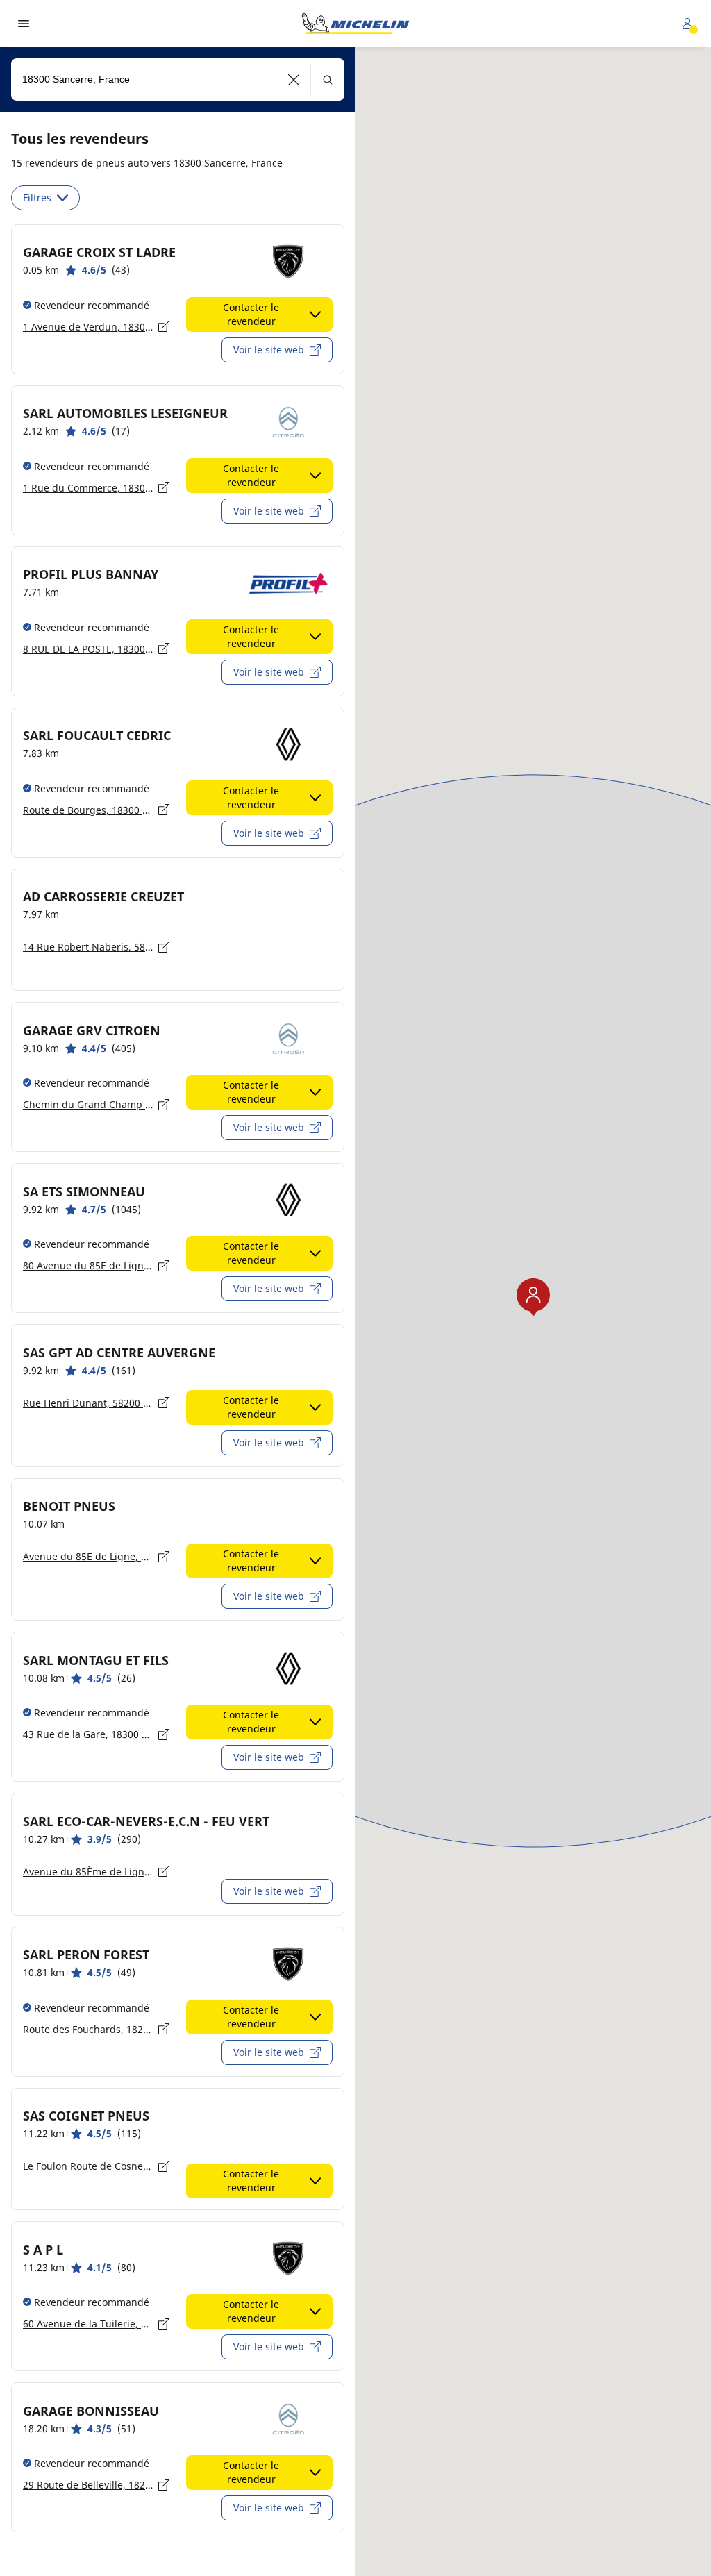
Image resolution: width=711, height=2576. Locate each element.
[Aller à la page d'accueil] (355, 24)
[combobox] (178, 80)
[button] (294, 80)
